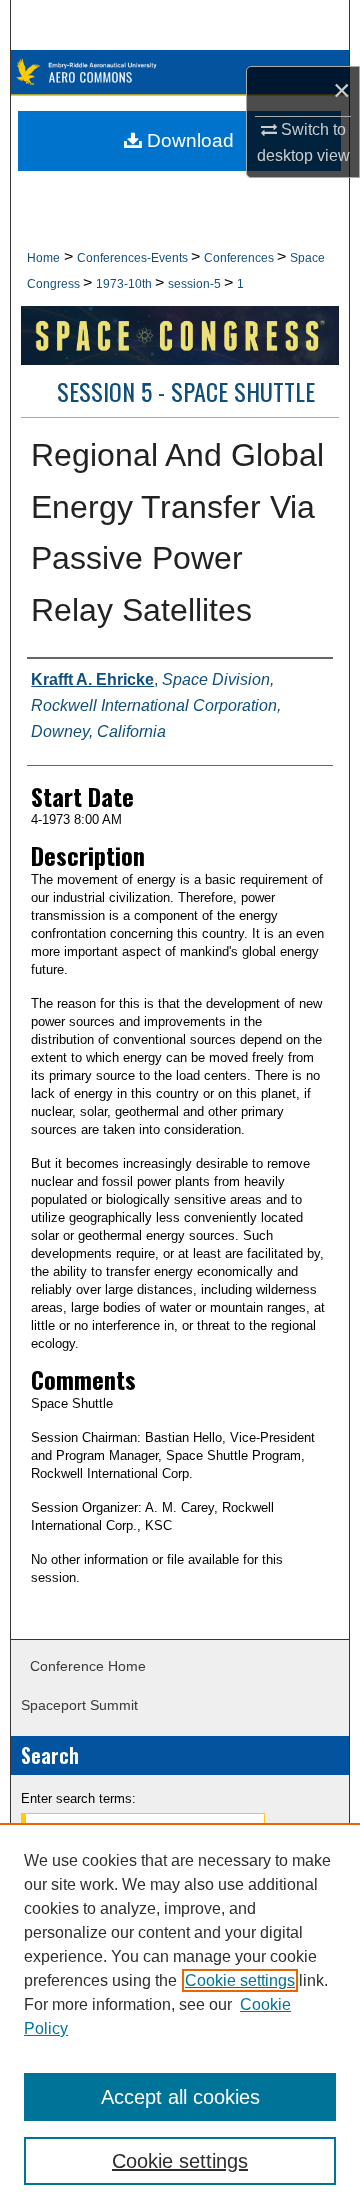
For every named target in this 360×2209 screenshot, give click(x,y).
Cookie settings (240, 1980)
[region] (180, 2016)
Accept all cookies (180, 2097)
